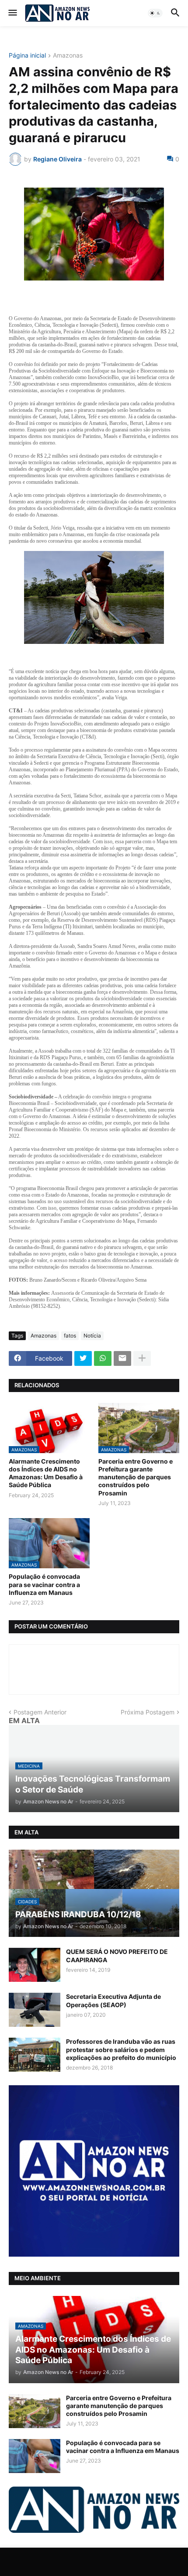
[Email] (122, 1358)
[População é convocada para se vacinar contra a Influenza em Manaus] (35, 2456)
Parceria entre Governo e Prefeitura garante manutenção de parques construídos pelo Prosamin (136, 1477)
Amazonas (68, 56)
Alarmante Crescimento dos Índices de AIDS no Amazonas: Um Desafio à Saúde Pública (46, 1473)
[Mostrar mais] (142, 1358)
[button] (12, 13)
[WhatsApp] (103, 1358)
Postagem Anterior (40, 1712)
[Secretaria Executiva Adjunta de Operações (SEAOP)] (35, 2010)
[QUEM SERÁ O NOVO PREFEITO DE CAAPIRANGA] (35, 1965)
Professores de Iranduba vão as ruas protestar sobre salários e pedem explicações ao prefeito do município (121, 2049)
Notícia (92, 1336)
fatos (70, 1336)
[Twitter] (83, 1358)
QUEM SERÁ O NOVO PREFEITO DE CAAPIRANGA (117, 1955)
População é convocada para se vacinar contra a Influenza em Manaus (44, 1584)
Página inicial (27, 56)
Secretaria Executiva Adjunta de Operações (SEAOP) (113, 2000)
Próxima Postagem (148, 1712)
